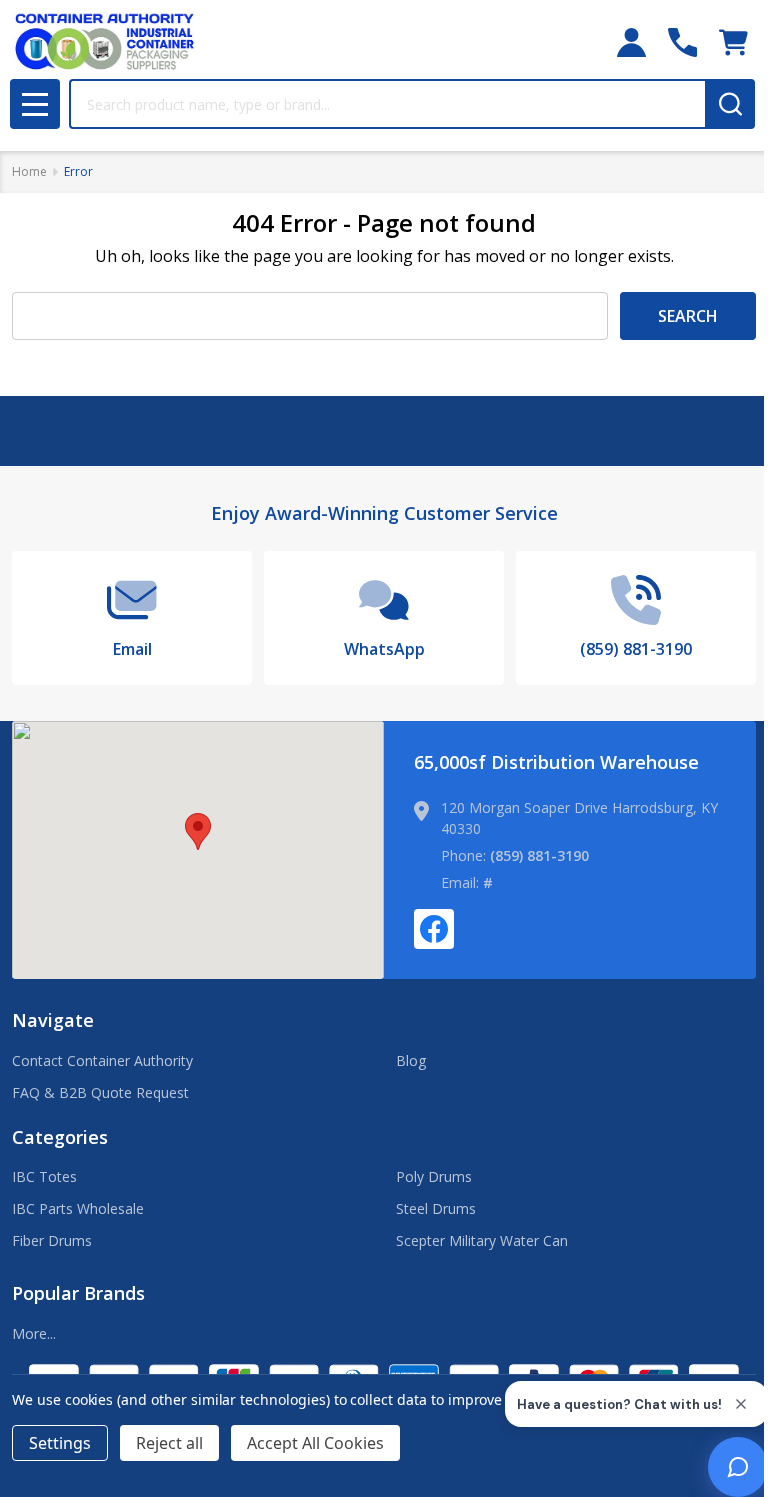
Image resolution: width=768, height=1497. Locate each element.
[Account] (631, 42)
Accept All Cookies (315, 1443)
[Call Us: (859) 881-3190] (682, 42)
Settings (60, 1443)
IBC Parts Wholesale (78, 1208)
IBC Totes (44, 1176)
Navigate (53, 1020)
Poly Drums (434, 1176)
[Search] (730, 104)
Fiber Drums (52, 1240)
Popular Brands (78, 1293)
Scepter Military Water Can (482, 1240)
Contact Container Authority (102, 1060)
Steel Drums (436, 1208)
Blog (411, 1060)
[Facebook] (434, 929)
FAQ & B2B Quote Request (100, 1092)
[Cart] (733, 42)
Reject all (169, 1443)
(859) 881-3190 (539, 855)
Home (29, 171)
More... (34, 1333)
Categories (60, 1137)
